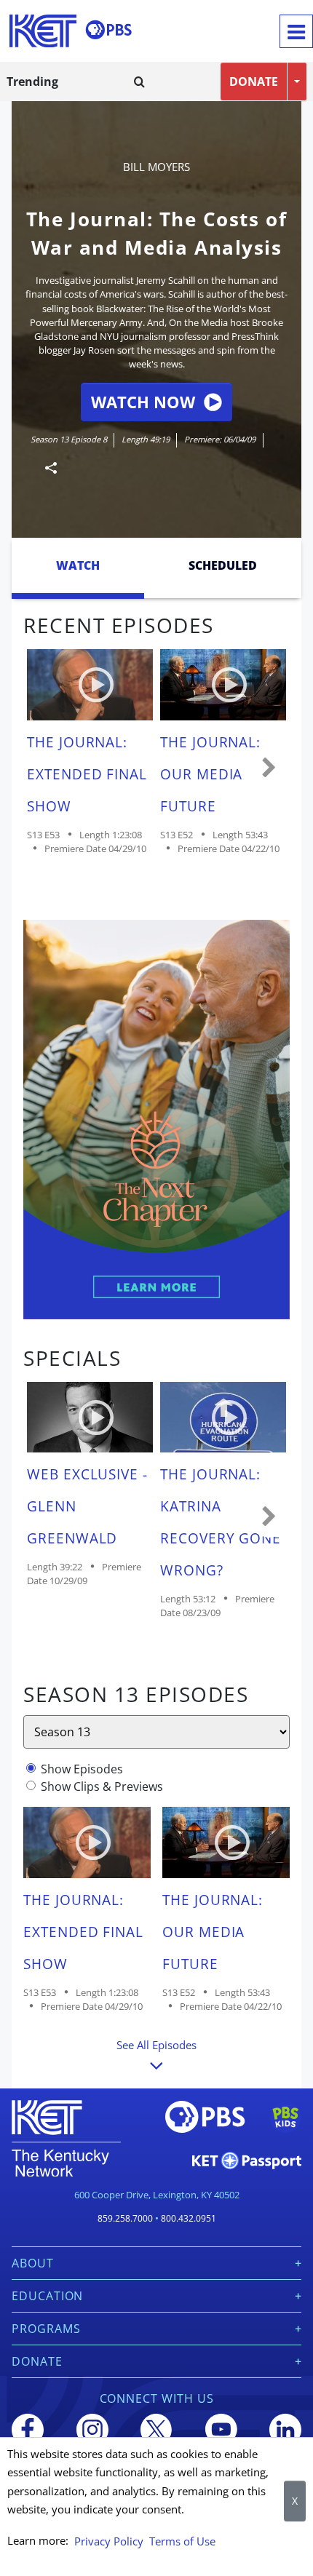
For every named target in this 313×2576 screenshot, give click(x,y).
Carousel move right (269, 768)
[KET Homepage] (43, 31)
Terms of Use (182, 2541)
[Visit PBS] (108, 30)
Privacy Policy (109, 2541)
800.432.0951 (189, 2218)
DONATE (254, 82)
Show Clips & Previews (102, 1786)
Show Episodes (82, 1769)
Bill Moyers (156, 167)
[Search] (139, 82)
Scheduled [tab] (223, 565)
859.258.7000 (125, 2218)
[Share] (45, 468)
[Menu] (296, 31)
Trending (32, 82)
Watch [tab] (78, 565)
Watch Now (143, 402)
